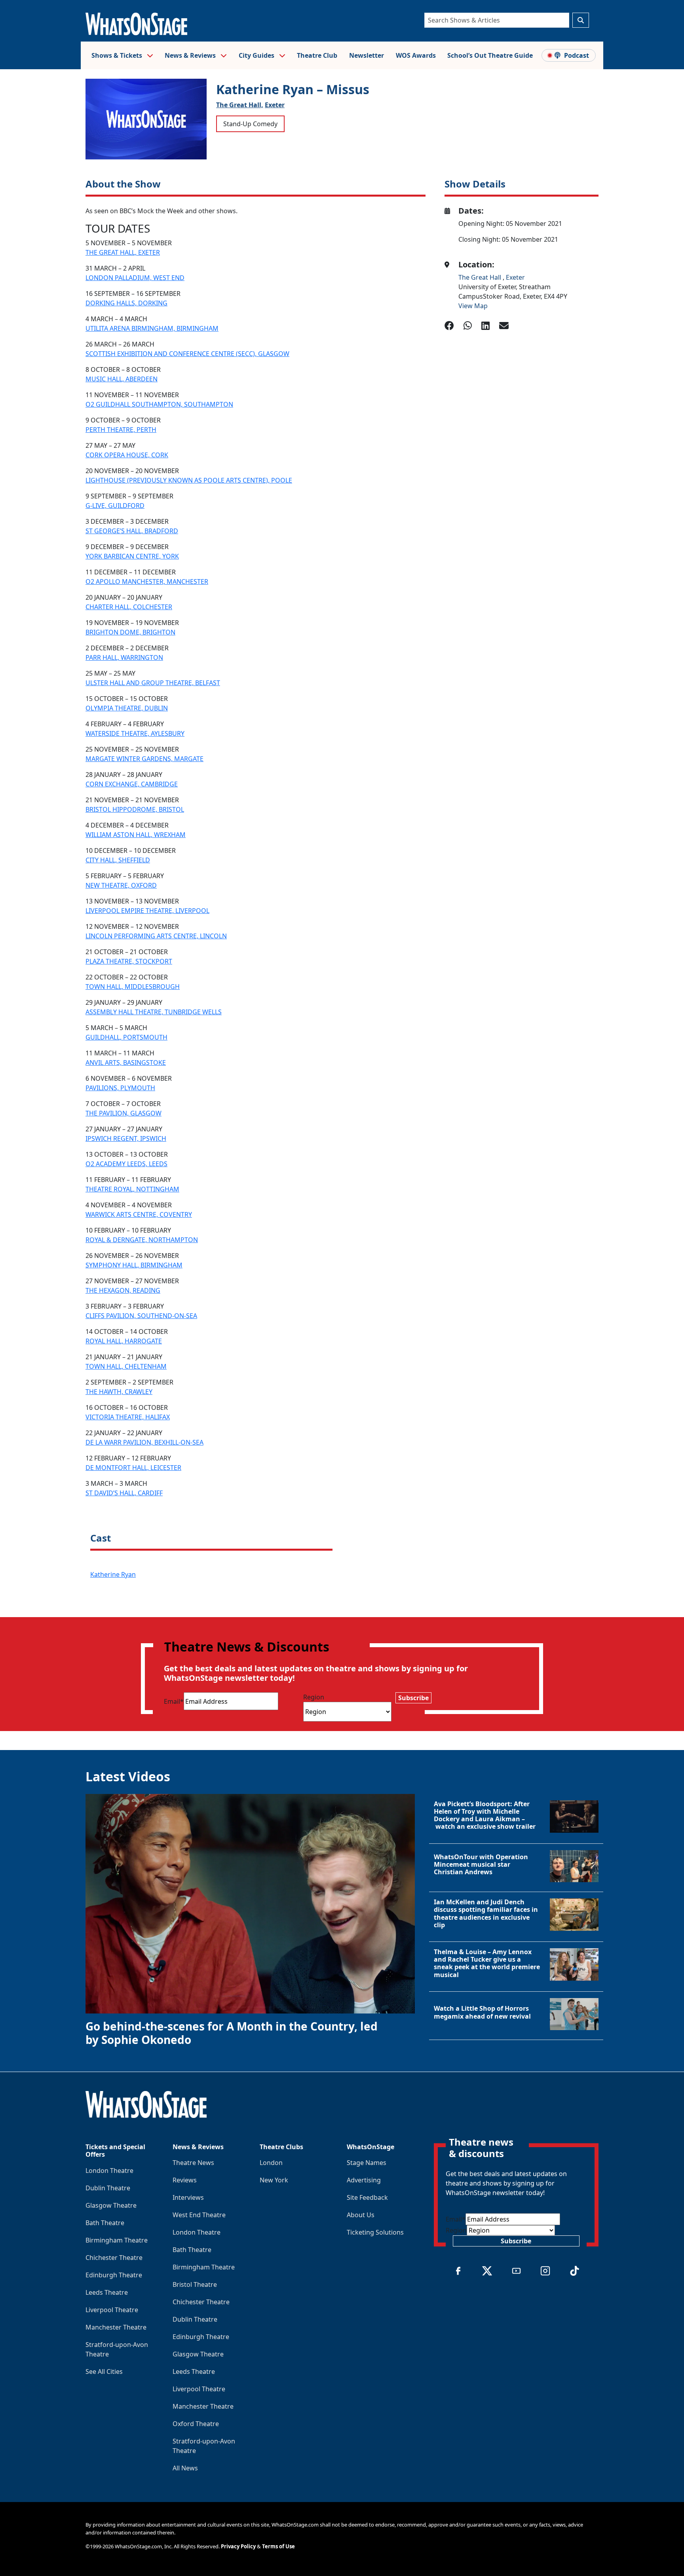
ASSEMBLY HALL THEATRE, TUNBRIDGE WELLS (154, 1012)
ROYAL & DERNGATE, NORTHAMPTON (142, 1240)
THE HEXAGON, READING (123, 1290)
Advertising (364, 2180)
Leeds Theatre (107, 2292)
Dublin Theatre (108, 2188)
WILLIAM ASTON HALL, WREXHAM (136, 835)
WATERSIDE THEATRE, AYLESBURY (135, 733)
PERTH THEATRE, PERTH (121, 430)
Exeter (275, 105)
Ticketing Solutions (375, 2232)
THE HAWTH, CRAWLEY (119, 1392)
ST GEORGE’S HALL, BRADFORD (132, 531)
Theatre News (193, 2163)
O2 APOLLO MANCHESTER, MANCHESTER (147, 581)
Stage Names (367, 2163)
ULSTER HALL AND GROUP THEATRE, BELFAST (153, 683)
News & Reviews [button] (191, 55)
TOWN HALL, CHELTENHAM (126, 1366)
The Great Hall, (240, 105)
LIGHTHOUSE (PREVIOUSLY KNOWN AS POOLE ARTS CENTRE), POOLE (189, 480)
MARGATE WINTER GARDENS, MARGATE (144, 759)
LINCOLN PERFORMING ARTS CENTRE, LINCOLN (156, 936)
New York (274, 2180)
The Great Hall (481, 277)
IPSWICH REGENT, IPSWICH (126, 1138)
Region (314, 1697)
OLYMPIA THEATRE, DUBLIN (127, 708)
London (271, 2163)
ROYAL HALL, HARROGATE (124, 1341)
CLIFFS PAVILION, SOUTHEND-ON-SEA (141, 1316)
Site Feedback (367, 2197)
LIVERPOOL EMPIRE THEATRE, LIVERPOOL (147, 911)
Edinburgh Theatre (114, 2275)
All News (185, 2468)
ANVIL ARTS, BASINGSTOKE (126, 1063)
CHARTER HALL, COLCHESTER (129, 607)
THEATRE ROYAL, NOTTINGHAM (132, 1189)
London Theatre (109, 2171)
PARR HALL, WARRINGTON (124, 657)
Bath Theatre (105, 2223)
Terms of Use (278, 2546)
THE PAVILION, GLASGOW (123, 1113)
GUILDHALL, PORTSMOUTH (126, 1037)
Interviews (188, 2197)
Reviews (185, 2180)
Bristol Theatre (195, 2284)
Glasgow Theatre (111, 2205)
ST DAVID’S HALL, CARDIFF (124, 1493)
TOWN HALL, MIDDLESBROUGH (133, 987)
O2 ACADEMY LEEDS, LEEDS (126, 1164)
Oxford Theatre (196, 2424)
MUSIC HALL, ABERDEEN (122, 379)
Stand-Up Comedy (250, 124)
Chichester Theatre (114, 2258)
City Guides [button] (257, 55)
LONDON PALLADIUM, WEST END (135, 278)
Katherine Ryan (113, 1574)
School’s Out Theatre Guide (490, 55)
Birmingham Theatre (117, 2240)
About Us (361, 2215)
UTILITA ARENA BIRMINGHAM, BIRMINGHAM (152, 328)
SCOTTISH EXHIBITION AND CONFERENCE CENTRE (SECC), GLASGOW (187, 354)
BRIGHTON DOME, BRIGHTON (130, 632)
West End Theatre (199, 2215)
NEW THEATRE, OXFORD (121, 885)
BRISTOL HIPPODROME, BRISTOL (135, 809)
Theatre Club (317, 55)
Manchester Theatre (116, 2327)
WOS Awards (416, 55)
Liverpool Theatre (112, 2310)
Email (174, 1701)
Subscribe (413, 1698)
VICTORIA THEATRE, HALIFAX (128, 1417)
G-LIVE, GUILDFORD (115, 506)
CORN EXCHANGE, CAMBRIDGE (132, 784)
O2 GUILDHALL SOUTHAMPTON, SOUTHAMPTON (159, 404)
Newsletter (367, 55)
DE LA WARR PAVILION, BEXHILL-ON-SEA (144, 1442)
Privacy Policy (238, 2546)
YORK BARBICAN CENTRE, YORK (132, 556)
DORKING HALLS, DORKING (126, 303)
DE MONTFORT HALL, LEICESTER (133, 1468)
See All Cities (104, 2371)
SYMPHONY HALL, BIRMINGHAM (134, 1265)
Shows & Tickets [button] (118, 55)
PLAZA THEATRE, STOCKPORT (129, 961)
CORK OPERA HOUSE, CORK (127, 455)
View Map (473, 306)
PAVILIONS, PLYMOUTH (120, 1088)
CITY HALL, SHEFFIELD (118, 860)
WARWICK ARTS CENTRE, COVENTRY (139, 1214)
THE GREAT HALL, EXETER (123, 252)
